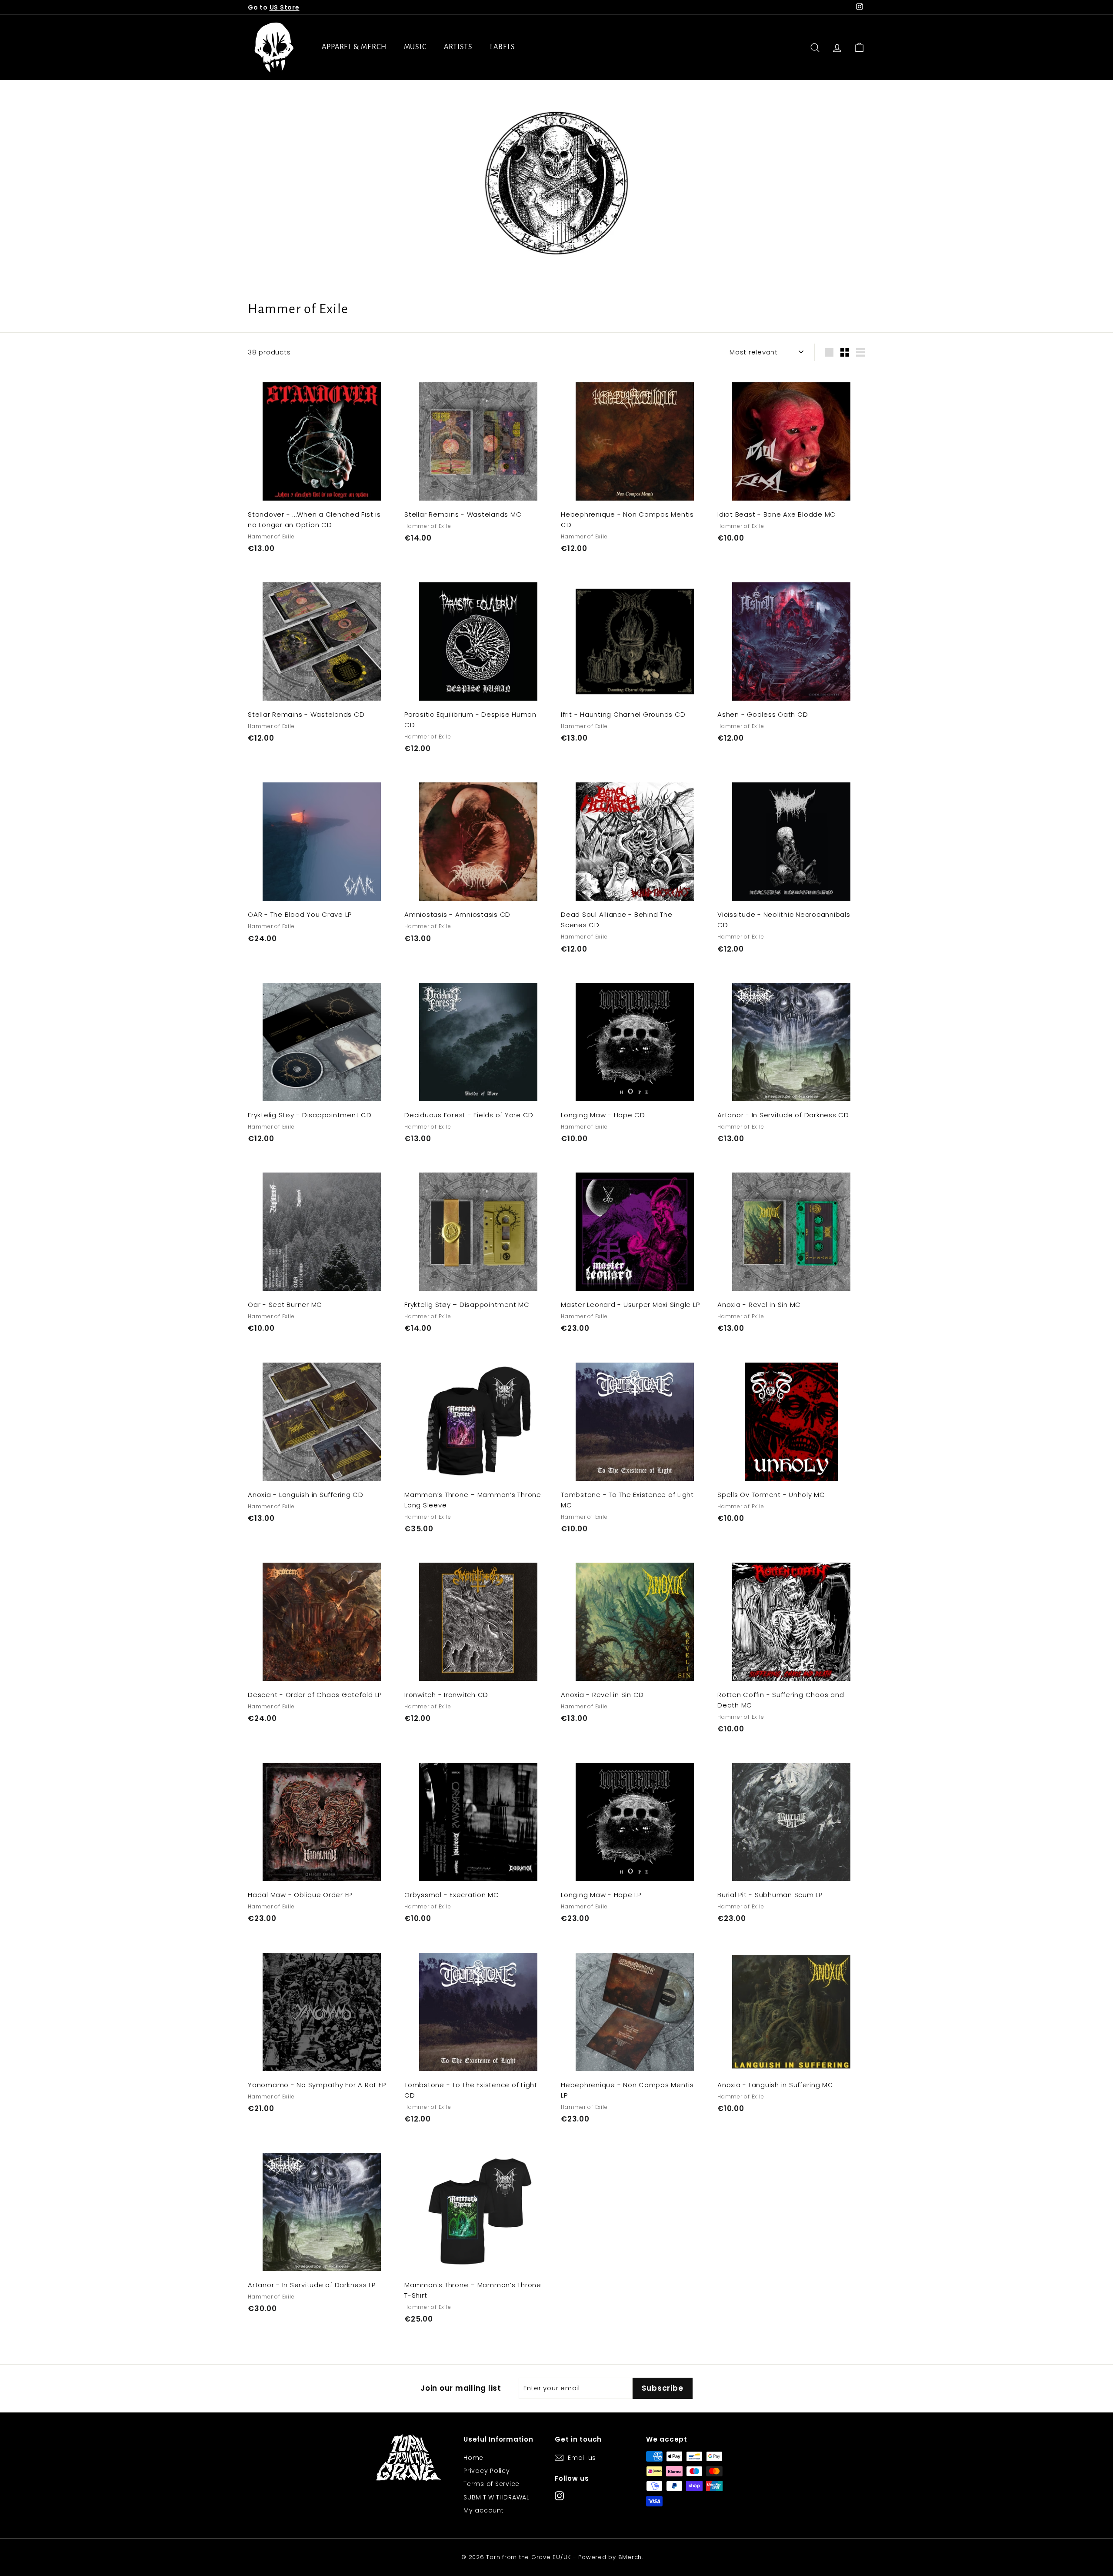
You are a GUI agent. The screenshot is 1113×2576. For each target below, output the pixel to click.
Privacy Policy (487, 2471)
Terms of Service (492, 2484)
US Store (285, 7)
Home (473, 2458)
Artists (458, 47)
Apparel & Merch (354, 47)
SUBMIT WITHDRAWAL (497, 2497)
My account (484, 2510)
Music (415, 47)
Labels (502, 47)
